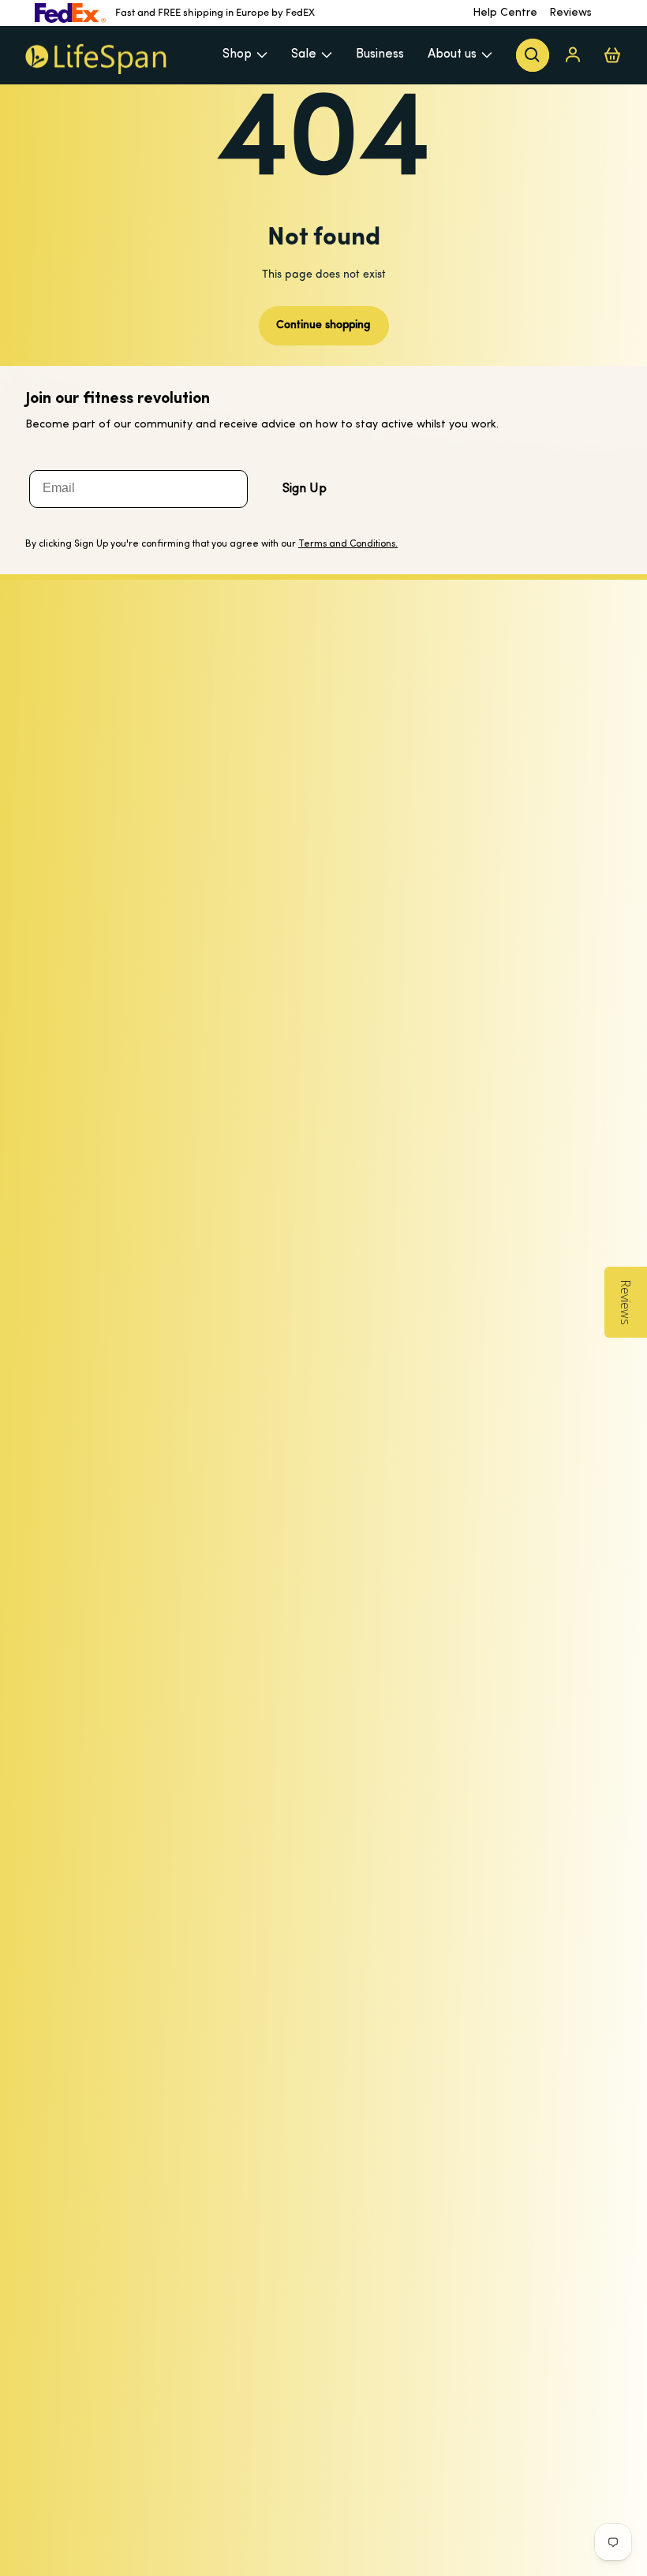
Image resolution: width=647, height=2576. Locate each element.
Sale (304, 54)
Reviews (570, 13)
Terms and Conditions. (348, 544)
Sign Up (305, 489)
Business (380, 54)
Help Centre (505, 13)
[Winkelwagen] (612, 55)
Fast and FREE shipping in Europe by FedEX (215, 13)
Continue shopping (323, 325)
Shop (237, 54)
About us (452, 54)
